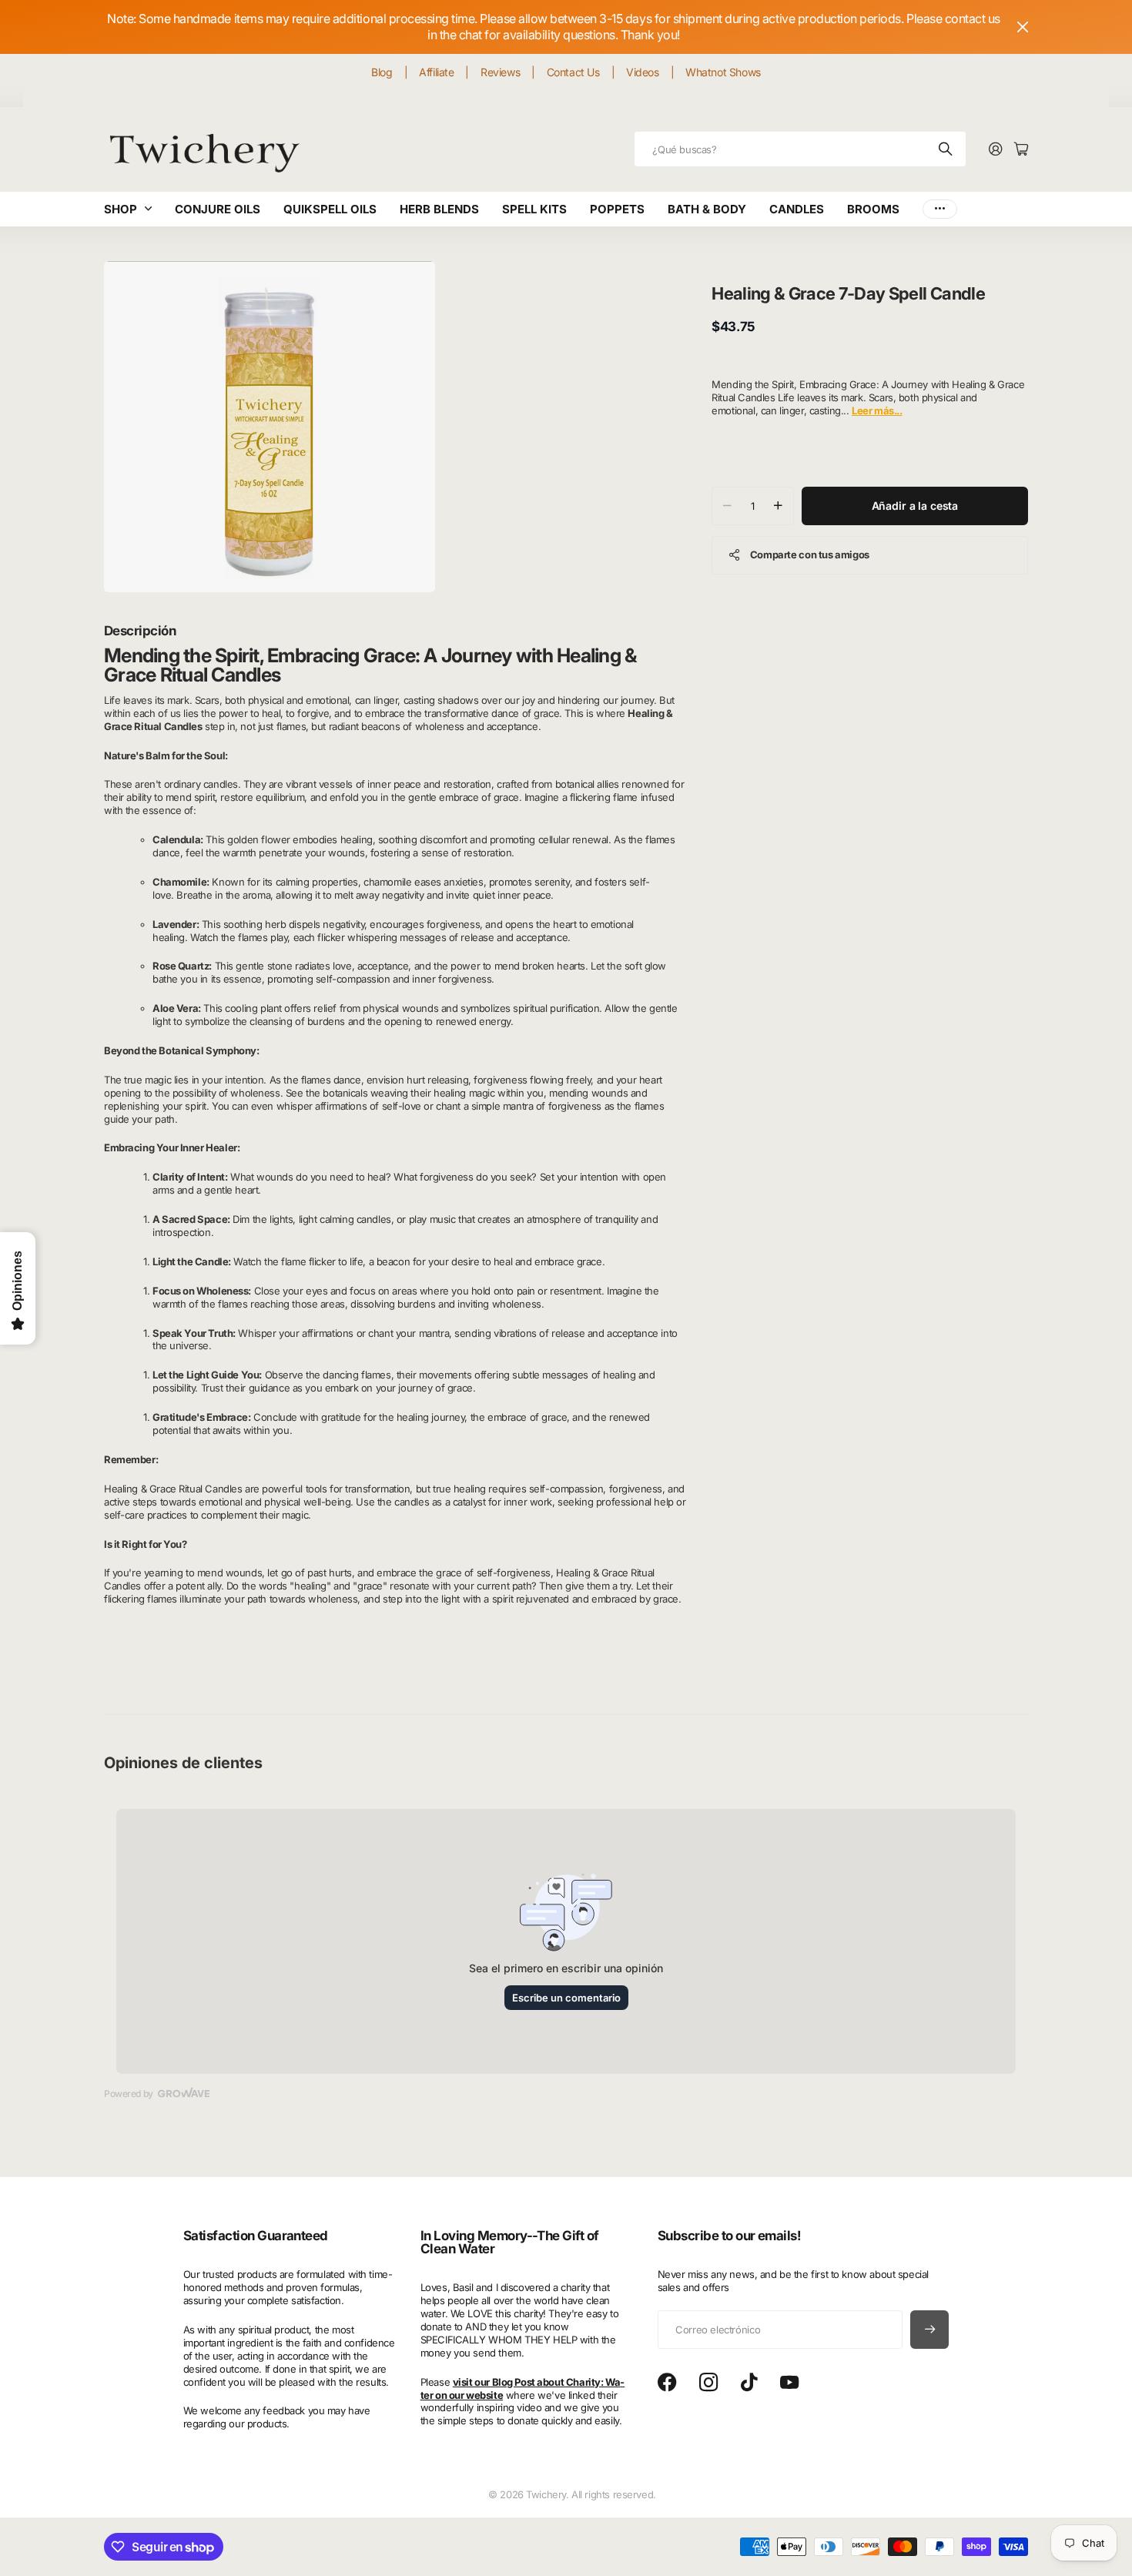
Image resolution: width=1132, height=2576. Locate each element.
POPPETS (617, 209)
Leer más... (877, 410)
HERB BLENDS (439, 209)
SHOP (121, 209)
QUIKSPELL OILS (330, 209)
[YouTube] (789, 2383)
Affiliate (436, 72)
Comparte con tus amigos (810, 554)
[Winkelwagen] (1021, 150)
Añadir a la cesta (915, 505)
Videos (642, 72)
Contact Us (573, 72)
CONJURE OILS (218, 209)
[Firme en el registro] (996, 150)
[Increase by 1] (778, 505)
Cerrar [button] (1023, 27)
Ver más (940, 209)
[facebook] (667, 2383)
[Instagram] (708, 2383)
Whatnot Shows (723, 72)
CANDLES (797, 209)
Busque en (946, 149)
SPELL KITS (534, 209)
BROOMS (873, 209)
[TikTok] (749, 2383)
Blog (382, 72)
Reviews (500, 72)
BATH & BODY (707, 209)
